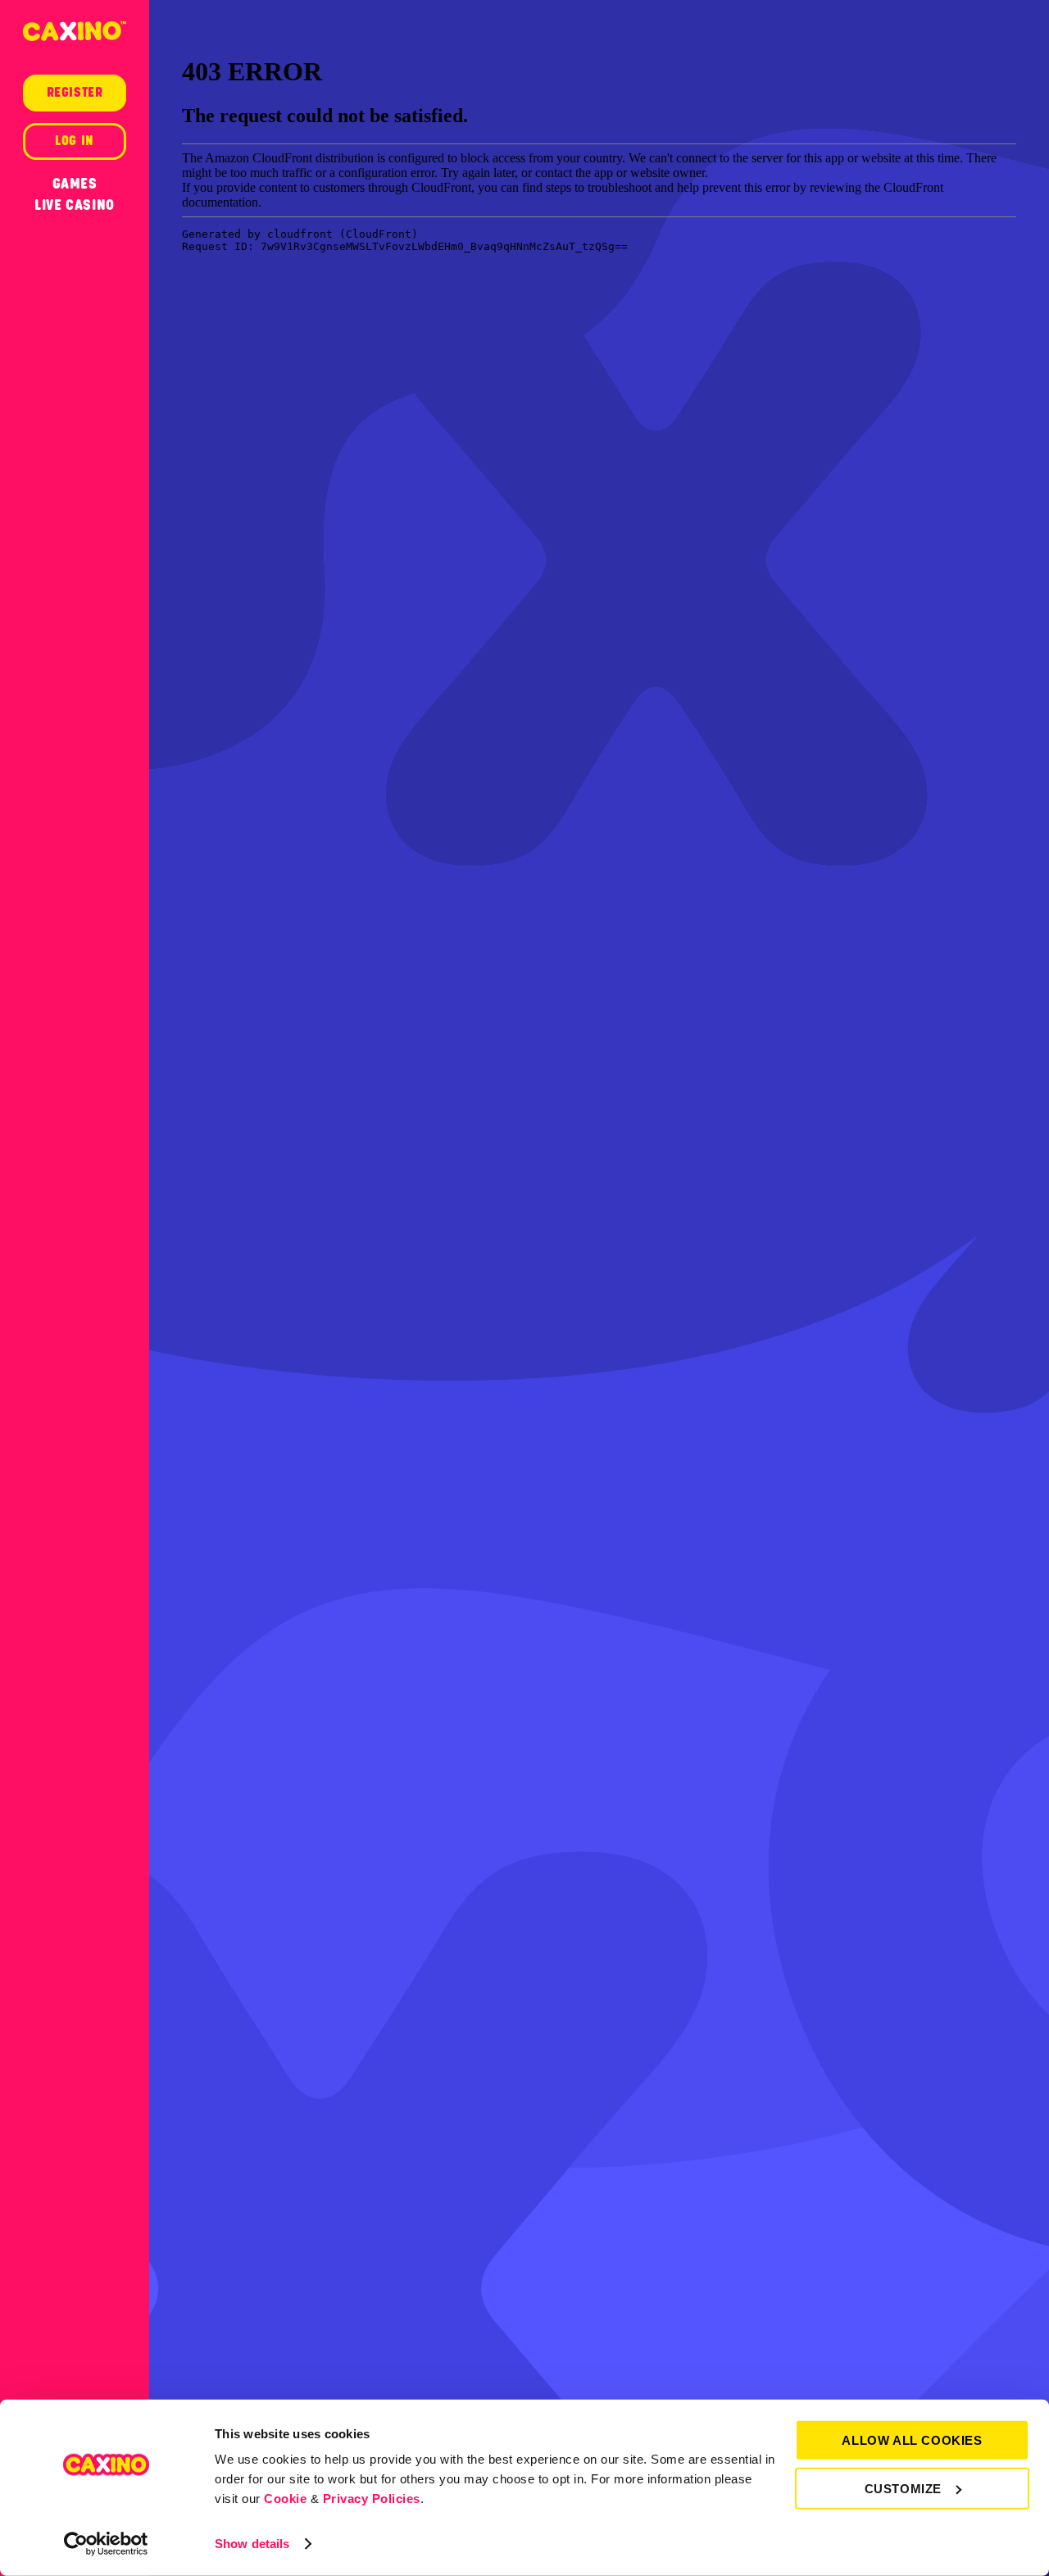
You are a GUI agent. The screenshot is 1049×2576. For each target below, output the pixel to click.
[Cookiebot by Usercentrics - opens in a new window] (106, 2544)
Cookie (285, 2499)
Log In (75, 141)
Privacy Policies (372, 2499)
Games (75, 184)
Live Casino (75, 205)
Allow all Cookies (912, 2440)
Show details (252, 2544)
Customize (903, 2488)
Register (75, 93)
